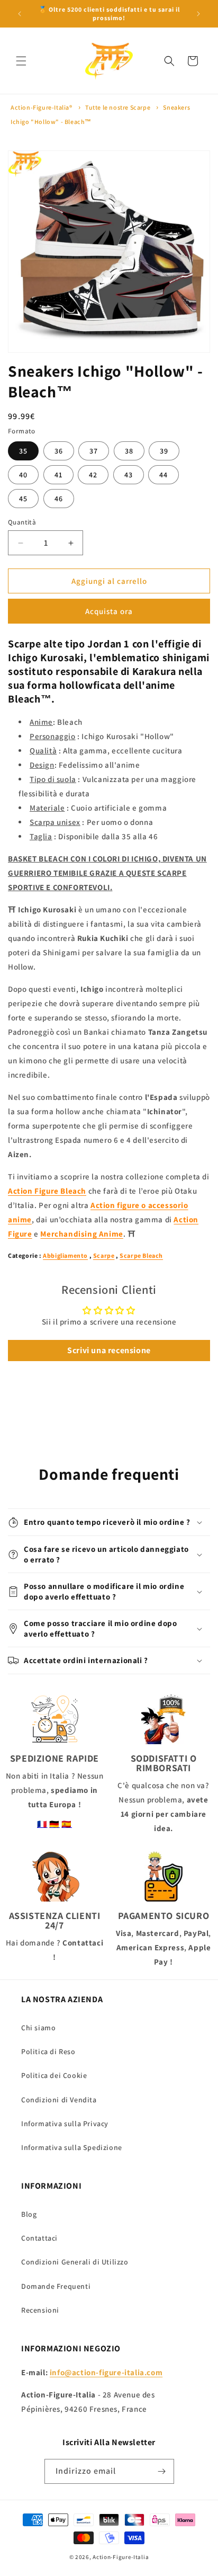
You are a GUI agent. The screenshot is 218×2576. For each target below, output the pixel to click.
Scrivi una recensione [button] (109, 1350)
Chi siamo (38, 2028)
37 (94, 451)
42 (93, 475)
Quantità (22, 522)
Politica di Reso (48, 2051)
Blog (29, 2214)
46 (59, 499)
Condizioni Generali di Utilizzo (75, 2262)
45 (23, 499)
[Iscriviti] (162, 2471)
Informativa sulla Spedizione (72, 2147)
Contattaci (39, 2238)
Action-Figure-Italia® (42, 107)
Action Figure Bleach (47, 1191)
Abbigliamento (65, 1255)
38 (129, 451)
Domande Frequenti (56, 2286)
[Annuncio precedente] (20, 14)
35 (23, 451)
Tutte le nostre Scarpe (118, 107)
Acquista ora (109, 611)
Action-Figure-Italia (121, 2557)
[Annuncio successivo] (198, 14)
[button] (21, 61)
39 (164, 451)
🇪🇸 (67, 1824)
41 (58, 475)
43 (129, 475)
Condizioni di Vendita (59, 2100)
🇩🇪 (54, 1824)
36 (59, 451)
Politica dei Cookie (54, 2075)
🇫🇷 (42, 1824)
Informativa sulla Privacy (65, 2124)
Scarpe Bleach (141, 1255)
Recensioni (40, 2310)
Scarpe (104, 1255)
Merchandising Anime (81, 1234)
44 (163, 475)
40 (23, 475)
